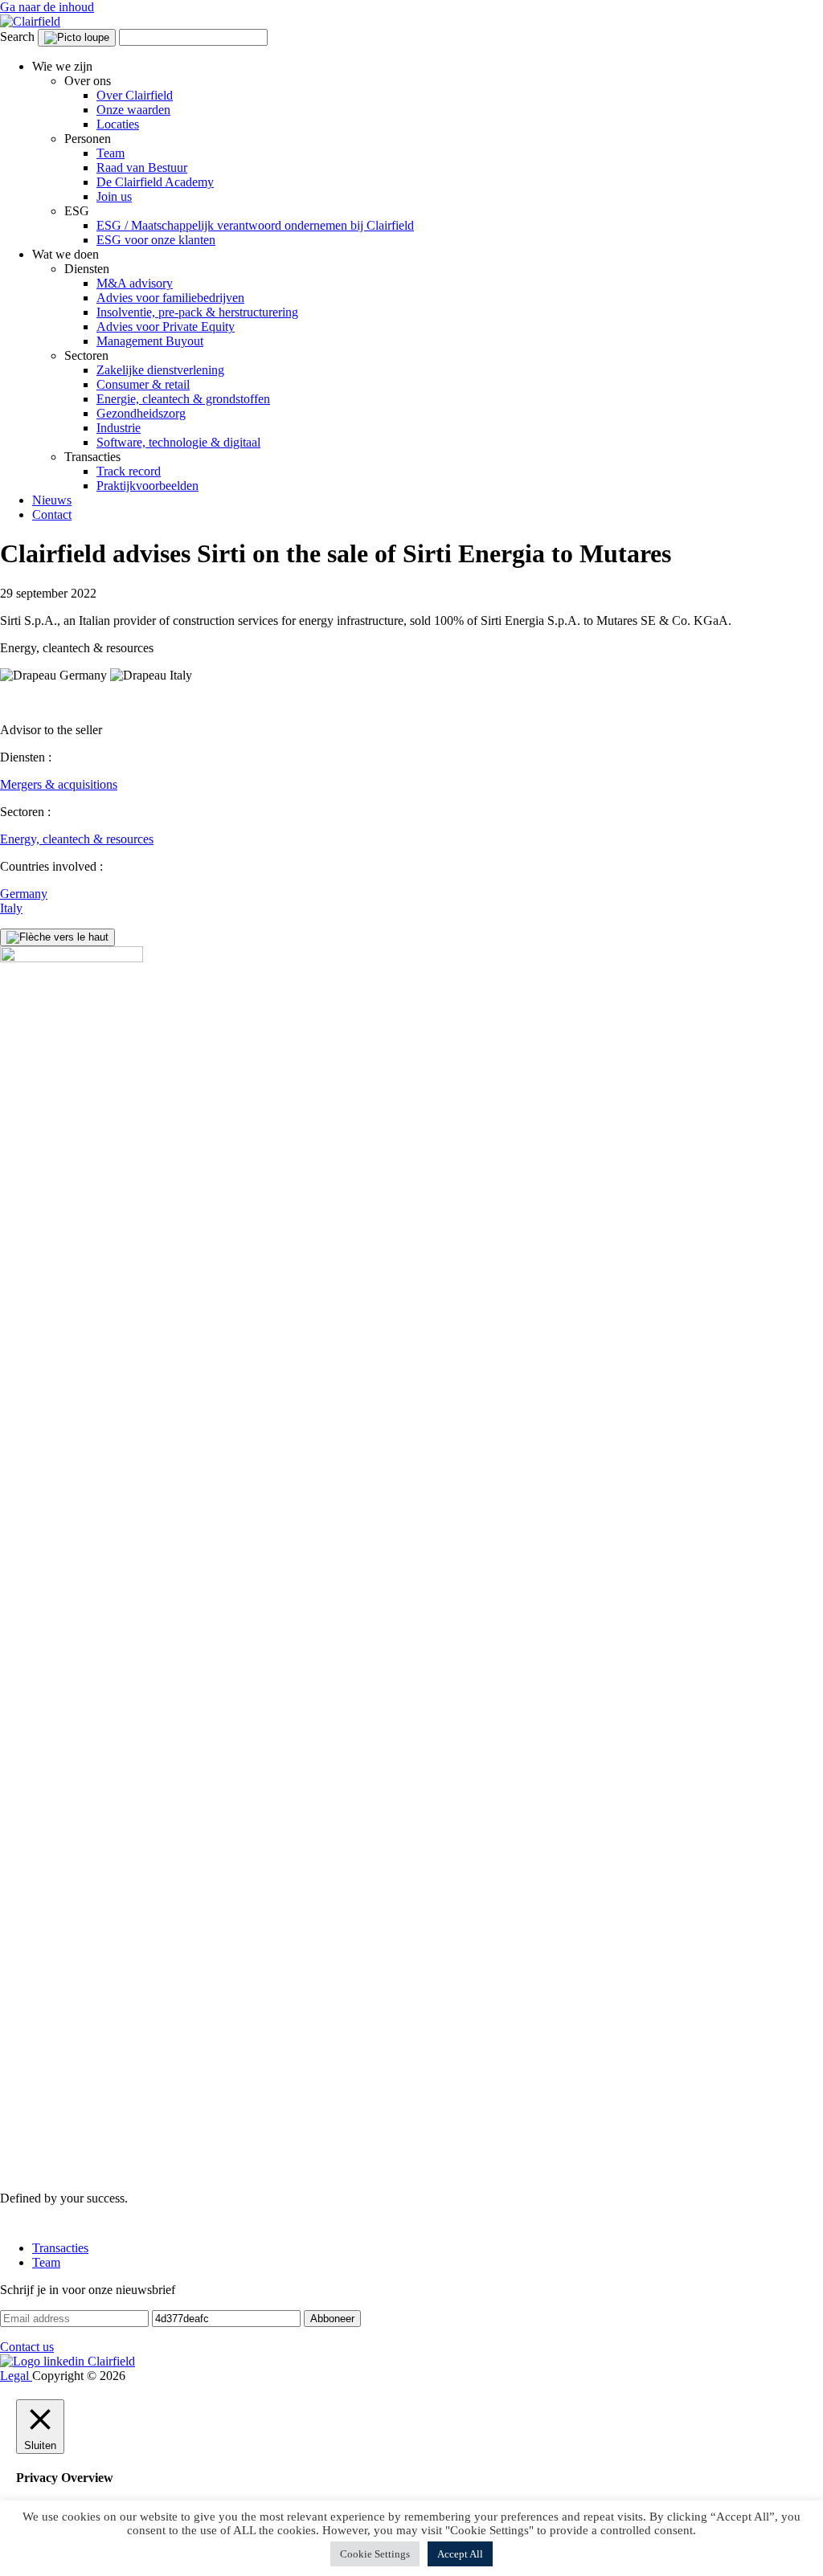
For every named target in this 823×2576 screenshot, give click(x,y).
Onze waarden (133, 110)
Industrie (119, 428)
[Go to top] (57, 937)
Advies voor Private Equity (166, 327)
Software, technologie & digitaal (178, 442)
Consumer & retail (143, 384)
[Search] (77, 38)
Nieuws (52, 500)
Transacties (60, 2248)
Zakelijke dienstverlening (160, 370)
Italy (11, 908)
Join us (114, 196)
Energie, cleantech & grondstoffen (183, 399)
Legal (16, 2376)
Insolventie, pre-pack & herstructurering (197, 312)
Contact (52, 514)
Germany (24, 894)
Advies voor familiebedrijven (170, 298)
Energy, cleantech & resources (77, 839)
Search (17, 37)
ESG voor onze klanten (156, 240)
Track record (129, 471)
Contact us (27, 2347)
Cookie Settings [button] (375, 2554)
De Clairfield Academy (155, 182)
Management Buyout (150, 341)
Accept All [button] (460, 2554)
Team (111, 153)
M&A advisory (135, 283)
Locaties (118, 124)
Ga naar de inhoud (47, 7)
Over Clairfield (135, 95)
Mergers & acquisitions (59, 784)
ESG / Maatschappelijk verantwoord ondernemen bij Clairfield (255, 225)
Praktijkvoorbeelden (147, 486)
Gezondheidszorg (141, 413)
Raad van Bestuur (142, 167)
